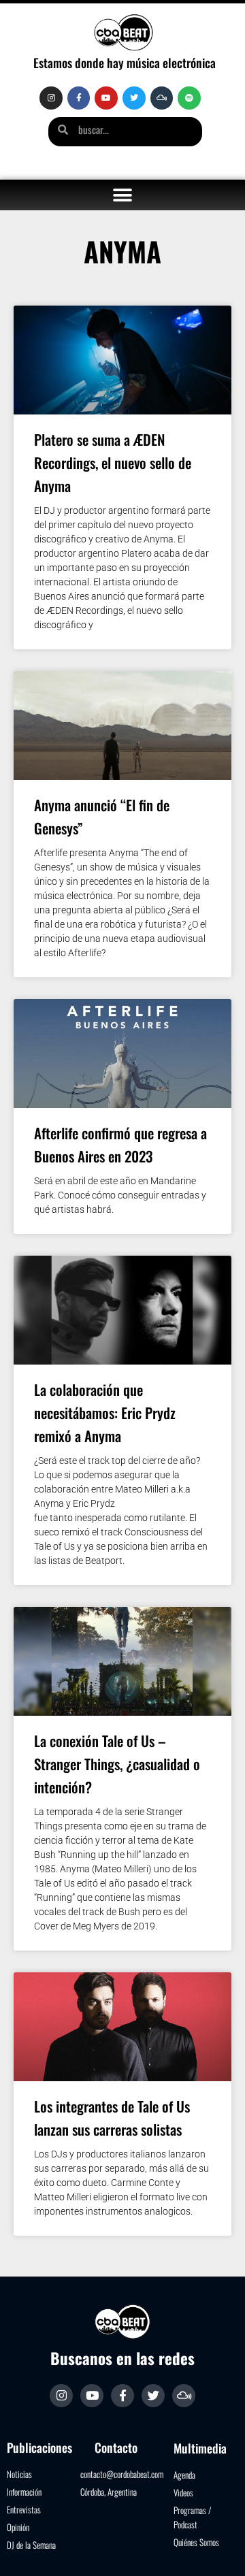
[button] (123, 195)
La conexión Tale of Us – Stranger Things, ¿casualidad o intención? (117, 1764)
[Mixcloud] (162, 98)
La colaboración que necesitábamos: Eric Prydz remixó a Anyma (105, 1413)
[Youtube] (106, 98)
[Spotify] (189, 98)
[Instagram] (51, 98)
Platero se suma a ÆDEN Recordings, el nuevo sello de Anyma (113, 462)
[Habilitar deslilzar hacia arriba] (218, 2549)
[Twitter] (134, 98)
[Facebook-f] (79, 98)
